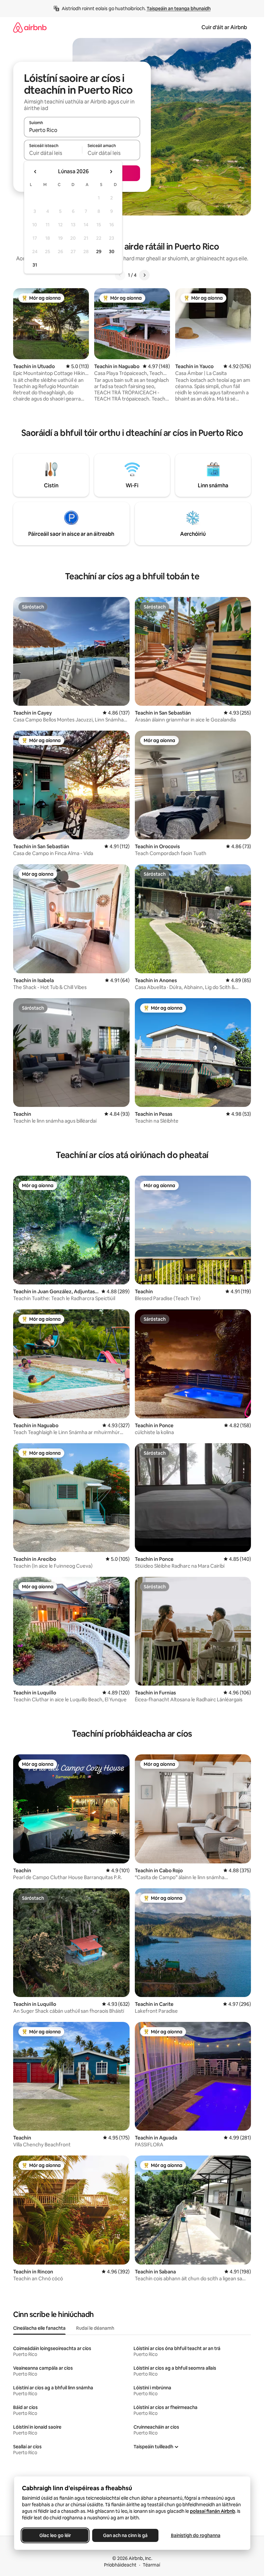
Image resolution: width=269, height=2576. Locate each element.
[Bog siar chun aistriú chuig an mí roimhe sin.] (35, 172)
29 (99, 252)
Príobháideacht (120, 2565)
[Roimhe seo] (120, 275)
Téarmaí (151, 2565)
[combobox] (82, 130)
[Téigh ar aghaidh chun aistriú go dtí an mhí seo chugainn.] (111, 172)
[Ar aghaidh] (144, 275)
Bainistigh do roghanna (195, 2535)
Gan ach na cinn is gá (125, 2535)
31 (35, 265)
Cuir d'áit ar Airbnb (224, 27)
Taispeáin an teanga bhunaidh (179, 9)
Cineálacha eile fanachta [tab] (39, 2328)
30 (112, 252)
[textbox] (53, 153)
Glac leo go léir (55, 2535)
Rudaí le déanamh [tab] (95, 2328)
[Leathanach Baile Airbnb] (30, 27)
